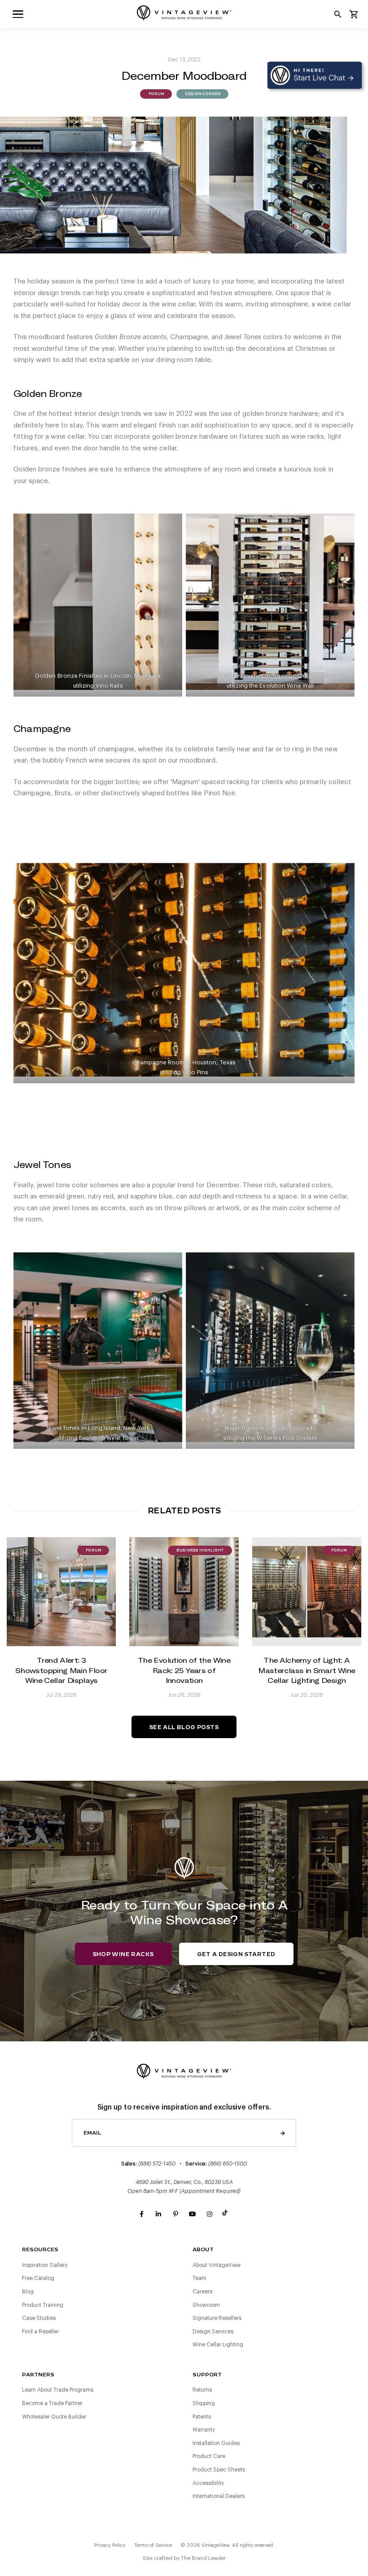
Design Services (213, 2332)
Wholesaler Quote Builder (54, 2417)
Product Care (209, 2456)
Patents (202, 2417)
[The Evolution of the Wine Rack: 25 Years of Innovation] (184, 1592)
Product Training (43, 2305)
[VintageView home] (184, 13)
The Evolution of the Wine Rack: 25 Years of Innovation (184, 1670)
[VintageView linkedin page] (158, 2214)
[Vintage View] (184, 2070)
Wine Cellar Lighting (218, 2345)
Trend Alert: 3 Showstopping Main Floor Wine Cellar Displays (61, 1670)
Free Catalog (38, 2278)
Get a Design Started (236, 1954)
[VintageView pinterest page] (175, 2214)
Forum (156, 94)
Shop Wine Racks (123, 1954)
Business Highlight (200, 1551)
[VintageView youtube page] (193, 2214)
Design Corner (202, 94)
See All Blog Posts (184, 1727)
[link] (18, 14)
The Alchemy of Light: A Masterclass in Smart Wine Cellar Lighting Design (307, 1670)
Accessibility (208, 2483)
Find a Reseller (40, 2332)
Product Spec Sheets (219, 2470)
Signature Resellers (217, 2318)
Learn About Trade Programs (58, 2390)
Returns (202, 2390)
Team (199, 2278)
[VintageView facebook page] (141, 2214)
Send (283, 2133)
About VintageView (217, 2265)
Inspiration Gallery (45, 2265)
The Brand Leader (203, 2558)
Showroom (206, 2305)
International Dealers (219, 2496)
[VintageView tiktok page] (227, 2214)
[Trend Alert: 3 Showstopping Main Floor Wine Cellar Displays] (61, 1592)
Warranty (204, 2430)
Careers (202, 2292)
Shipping (204, 2403)
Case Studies (39, 2318)
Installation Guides (216, 2443)
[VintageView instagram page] (210, 2214)
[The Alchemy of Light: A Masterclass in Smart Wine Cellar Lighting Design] (307, 1592)
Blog (28, 2292)
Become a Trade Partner (52, 2403)
